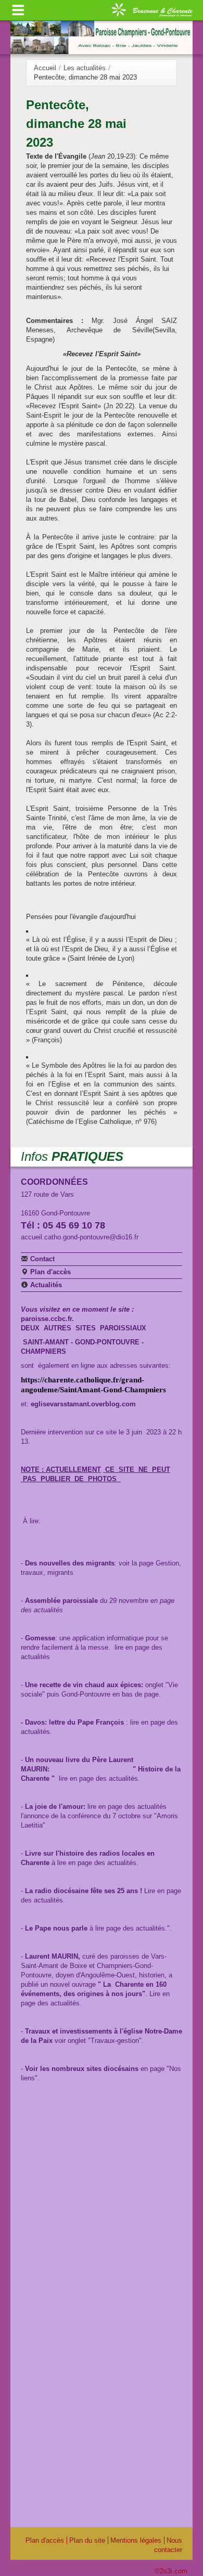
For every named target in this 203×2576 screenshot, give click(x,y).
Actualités (45, 1285)
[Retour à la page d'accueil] (102, 37)
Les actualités (85, 68)
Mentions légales (136, 2540)
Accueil (45, 68)
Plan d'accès (49, 1272)
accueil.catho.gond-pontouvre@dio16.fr (80, 1237)
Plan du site (87, 2540)
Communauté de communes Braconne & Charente (152, 9)
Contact (41, 1259)
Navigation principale (18, 10)
